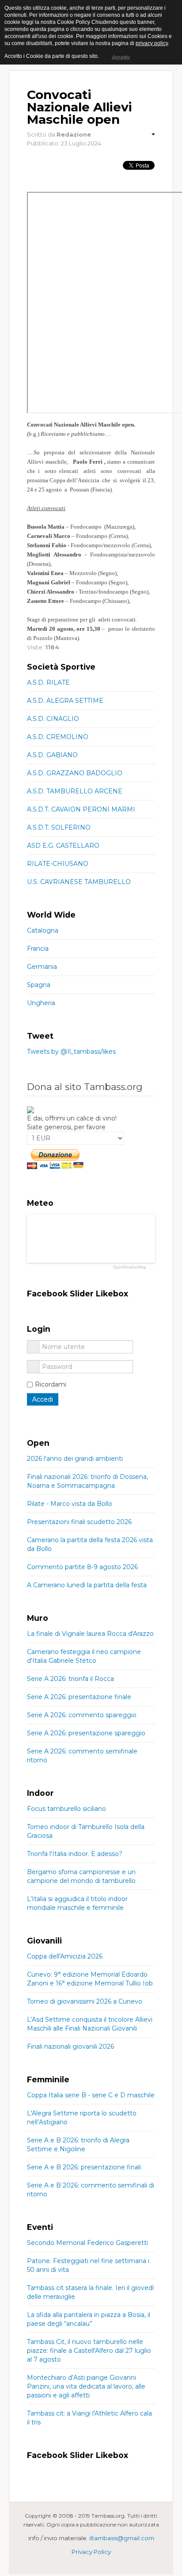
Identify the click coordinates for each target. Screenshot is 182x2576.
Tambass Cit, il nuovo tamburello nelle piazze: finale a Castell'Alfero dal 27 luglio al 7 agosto (89, 2351)
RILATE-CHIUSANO (58, 864)
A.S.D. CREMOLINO (58, 737)
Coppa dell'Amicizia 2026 (65, 1956)
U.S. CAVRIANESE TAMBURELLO (79, 882)
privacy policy (152, 43)
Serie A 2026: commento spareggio (82, 1715)
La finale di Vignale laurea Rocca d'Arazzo (90, 1634)
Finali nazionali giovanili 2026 (70, 2046)
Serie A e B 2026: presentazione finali (84, 2167)
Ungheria (41, 1003)
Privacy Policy (91, 2552)
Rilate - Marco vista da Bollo (70, 1504)
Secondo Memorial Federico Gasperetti (87, 2243)
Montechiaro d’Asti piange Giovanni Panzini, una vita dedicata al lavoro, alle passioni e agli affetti (86, 2386)
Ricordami (51, 1384)
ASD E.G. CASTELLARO (63, 846)
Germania (42, 967)
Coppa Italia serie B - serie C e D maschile (91, 2095)
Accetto (120, 57)
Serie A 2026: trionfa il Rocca (70, 1679)
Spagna (39, 985)
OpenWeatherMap (130, 1267)
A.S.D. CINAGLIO (53, 719)
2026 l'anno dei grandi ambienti (75, 1459)
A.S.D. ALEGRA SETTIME (65, 701)
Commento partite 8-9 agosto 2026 (82, 1567)
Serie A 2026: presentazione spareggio (86, 1733)
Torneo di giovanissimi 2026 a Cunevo (85, 2001)
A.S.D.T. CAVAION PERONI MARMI (81, 809)
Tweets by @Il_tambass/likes (71, 1052)
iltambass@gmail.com (122, 2538)
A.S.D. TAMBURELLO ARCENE (75, 791)
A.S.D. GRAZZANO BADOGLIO (75, 773)
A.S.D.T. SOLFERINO (59, 827)
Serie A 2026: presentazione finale (79, 1697)
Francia (38, 949)
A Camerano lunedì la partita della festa (87, 1585)
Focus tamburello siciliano (66, 1809)
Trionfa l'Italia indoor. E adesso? (75, 1854)
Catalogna (43, 930)
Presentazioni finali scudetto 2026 (79, 1522)
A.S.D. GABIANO (52, 755)
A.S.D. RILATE (48, 682)
